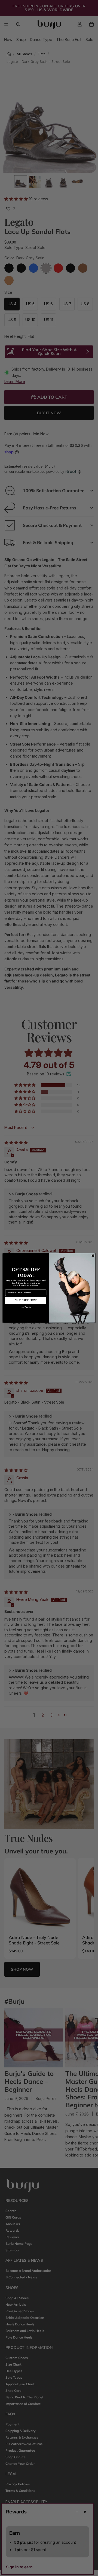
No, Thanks (26, 1307)
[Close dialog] (93, 1256)
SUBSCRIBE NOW (26, 1300)
